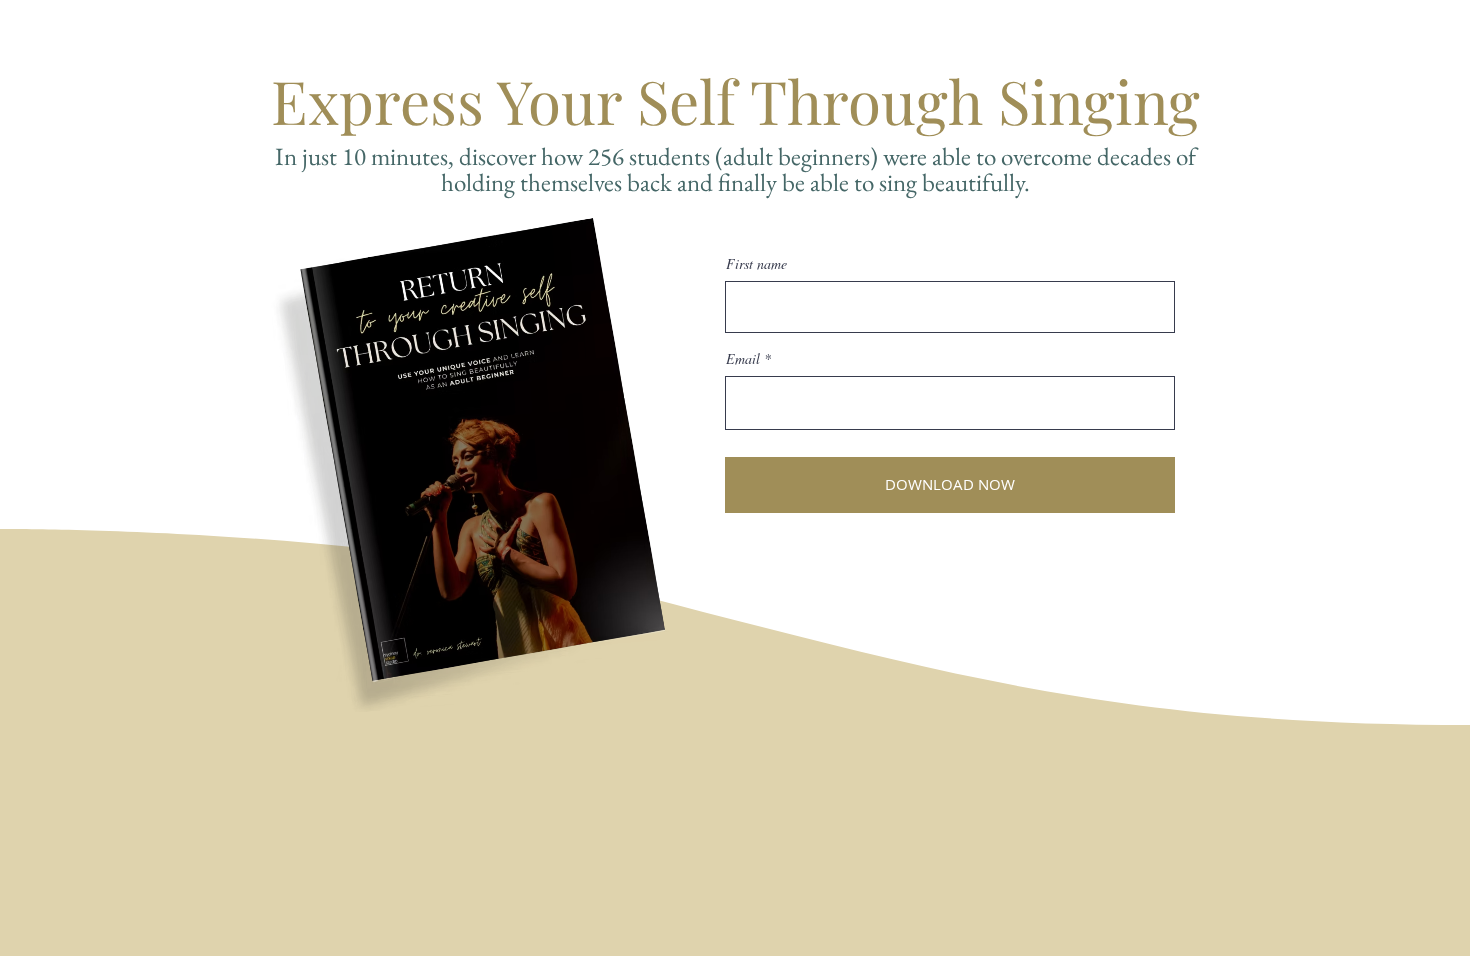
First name (756, 264)
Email (743, 359)
